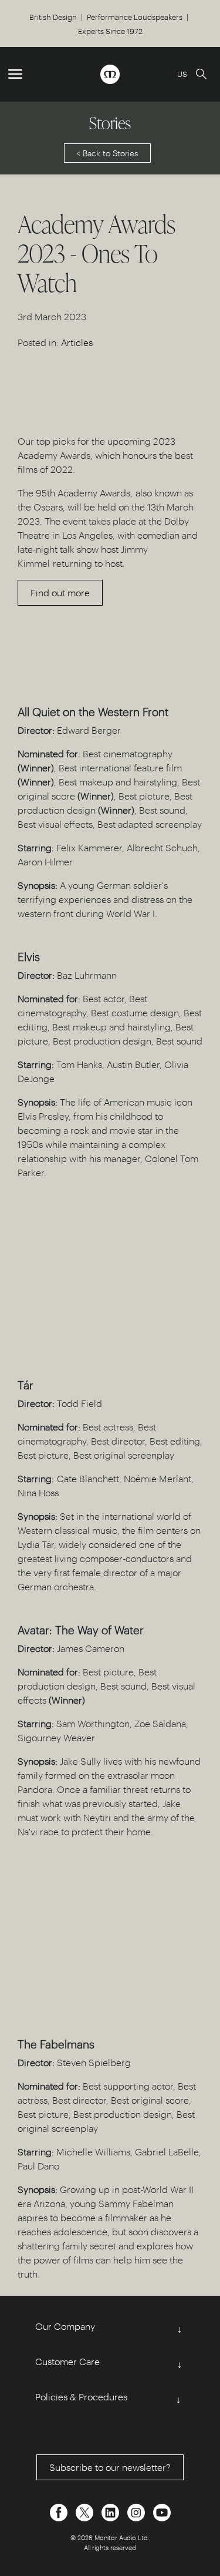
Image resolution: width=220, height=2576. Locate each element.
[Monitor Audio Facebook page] (60, 2511)
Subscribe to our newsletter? (110, 2467)
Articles (77, 342)
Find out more (60, 592)
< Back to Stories (107, 153)
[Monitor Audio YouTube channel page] (162, 2511)
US (182, 74)
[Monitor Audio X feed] (86, 2511)
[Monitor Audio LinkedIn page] (111, 2511)
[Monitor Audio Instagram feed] (137, 2511)
